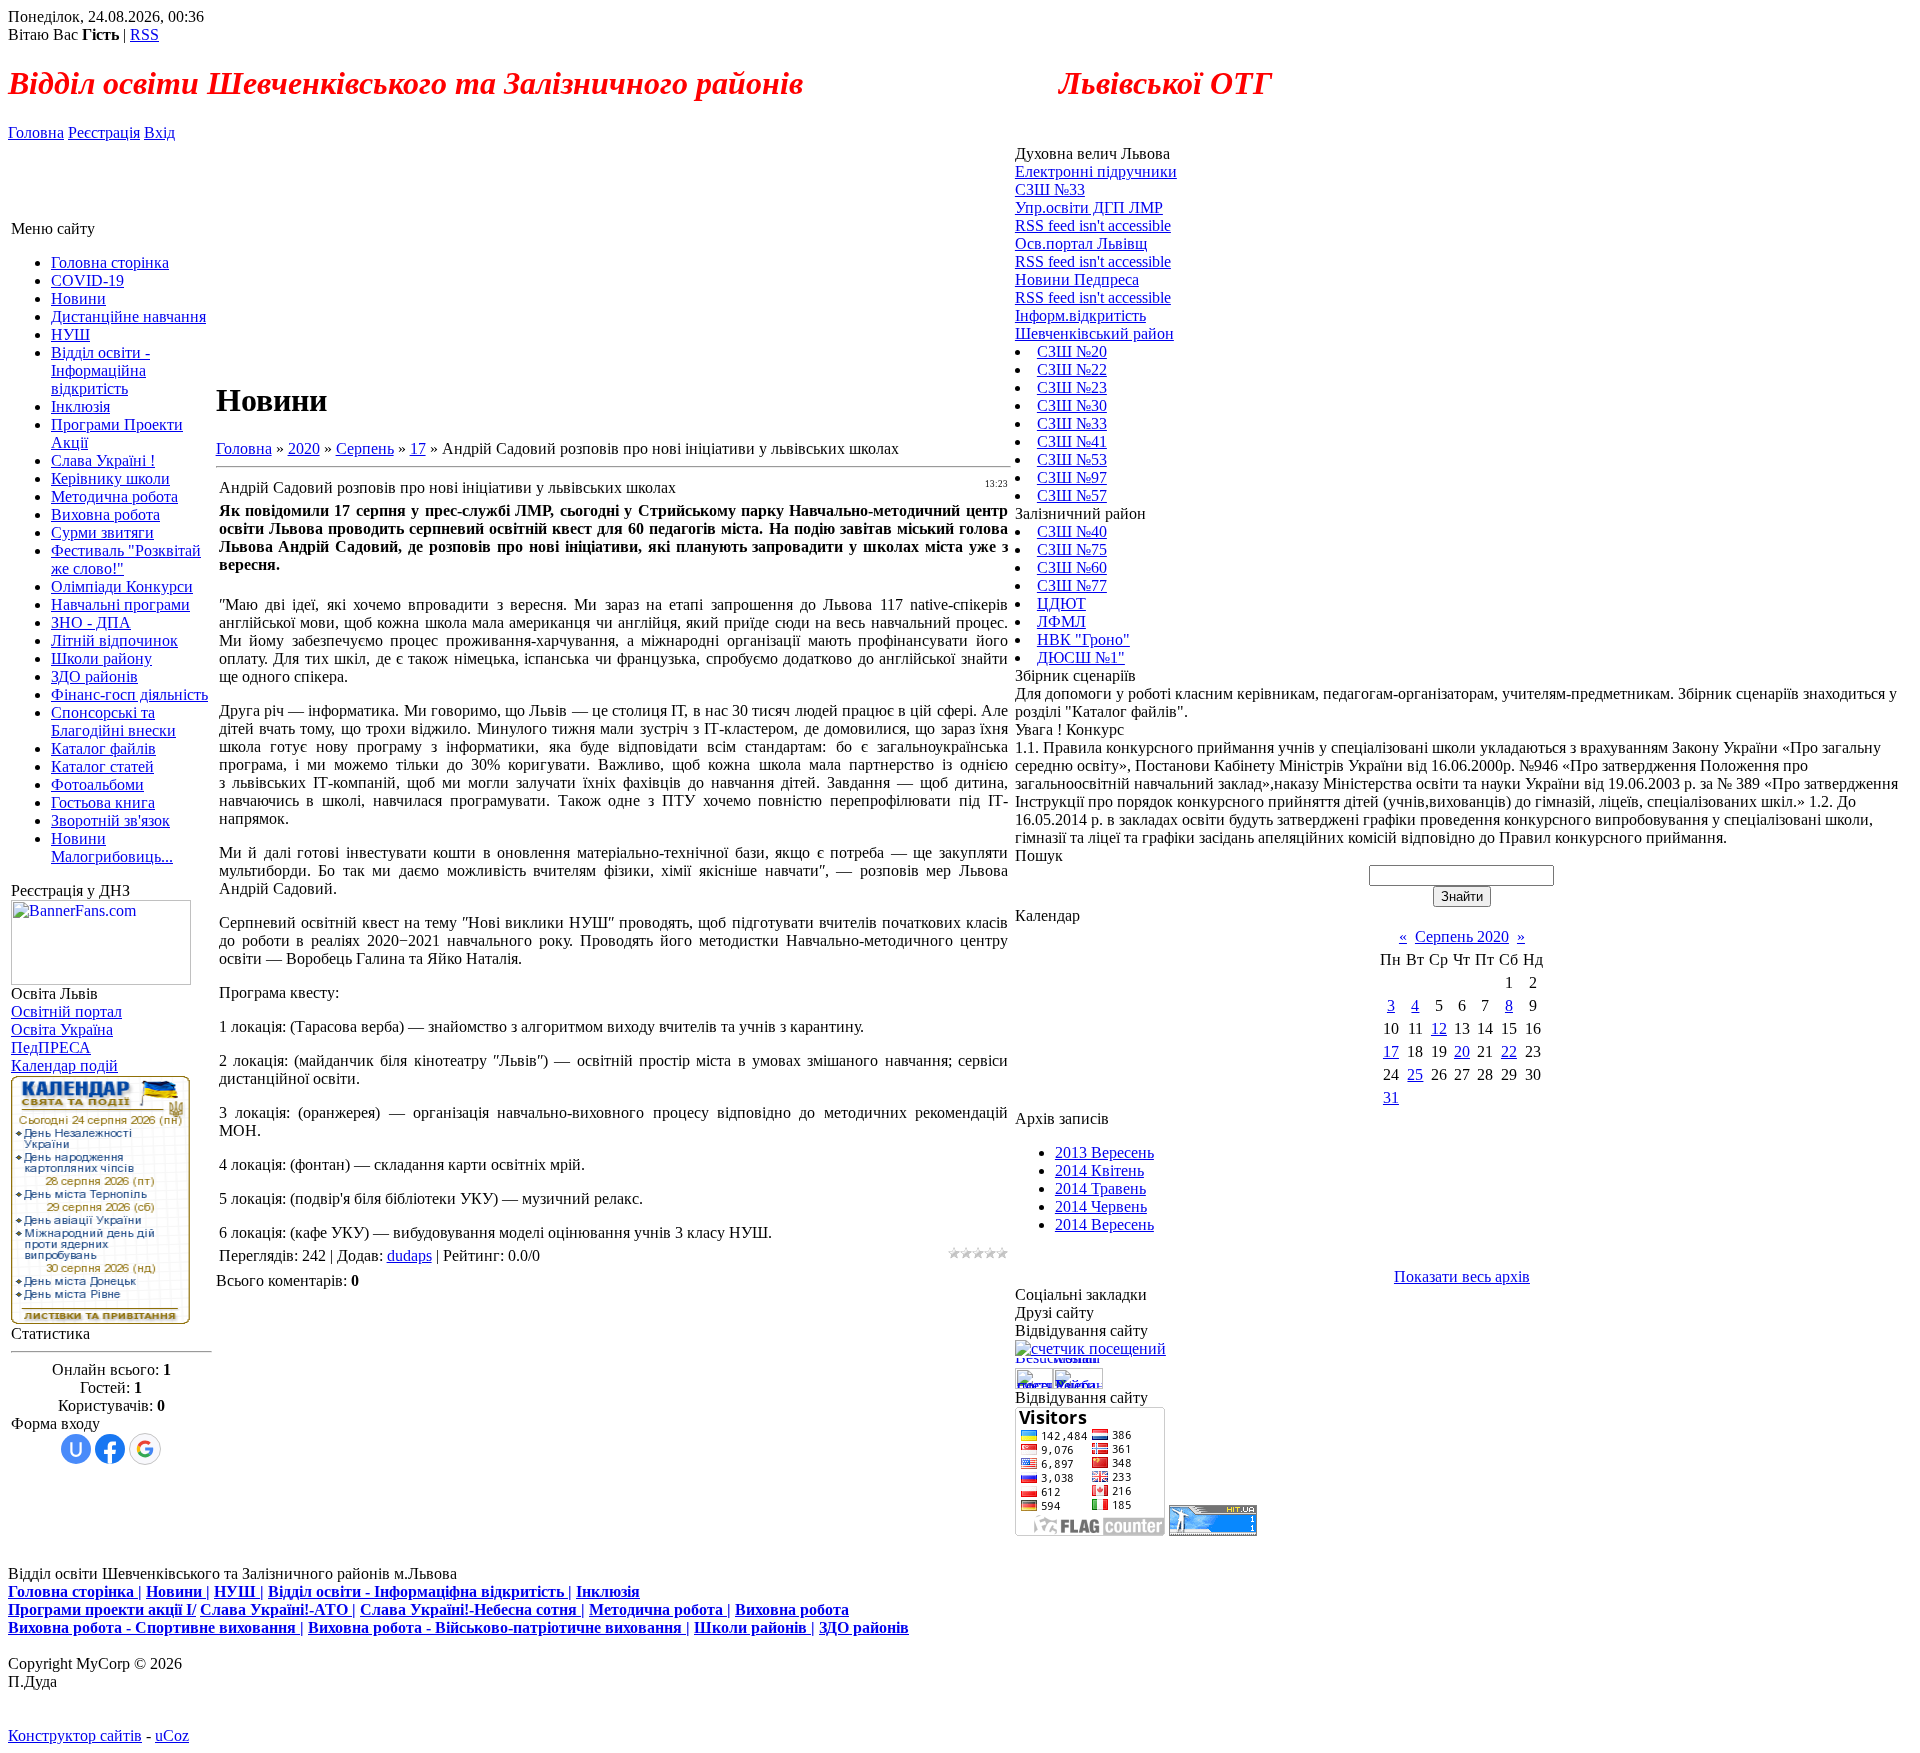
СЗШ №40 (1072, 531)
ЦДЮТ (1061, 603)
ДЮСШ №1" (1081, 657)
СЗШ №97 (1072, 477)
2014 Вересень (1104, 1224)
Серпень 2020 (1462, 936)
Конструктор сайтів (75, 1735)
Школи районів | (754, 1627)
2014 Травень (1100, 1188)
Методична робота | (660, 1609)
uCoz (172, 1735)
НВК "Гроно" (1083, 639)
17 (418, 448)
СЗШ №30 (1072, 405)
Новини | (178, 1591)
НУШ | (239, 1591)
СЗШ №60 (1072, 567)
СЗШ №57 (1072, 495)
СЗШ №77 (1072, 585)
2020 (304, 448)
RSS (144, 34)
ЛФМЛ (1061, 621)
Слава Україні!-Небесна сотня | (472, 1609)
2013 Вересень (1104, 1152)
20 (1462, 1051)
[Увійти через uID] (76, 1449)
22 (1509, 1051)
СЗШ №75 (1072, 549)
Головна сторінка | (75, 1591)
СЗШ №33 (1072, 423)
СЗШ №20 (1072, 351)
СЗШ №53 (1072, 459)
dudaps (409, 1255)
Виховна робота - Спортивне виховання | (156, 1627)
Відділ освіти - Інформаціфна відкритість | (420, 1591)
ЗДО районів (864, 1627)
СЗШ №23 (1072, 387)
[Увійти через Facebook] (110, 1449)
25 (1415, 1074)
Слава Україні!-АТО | (278, 1609)
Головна (36, 132)
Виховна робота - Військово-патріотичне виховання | (499, 1627)
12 (1439, 1028)
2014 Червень (1101, 1206)
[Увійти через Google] (145, 1449)
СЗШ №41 (1072, 441)
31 (1391, 1097)
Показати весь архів (1462, 1276)
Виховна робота (792, 1609)
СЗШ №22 (1072, 369)
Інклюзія (608, 1591)
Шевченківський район (1094, 333)
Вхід (159, 132)
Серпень (365, 448)
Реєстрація (104, 132)
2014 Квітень (1099, 1170)
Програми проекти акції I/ (102, 1609)
